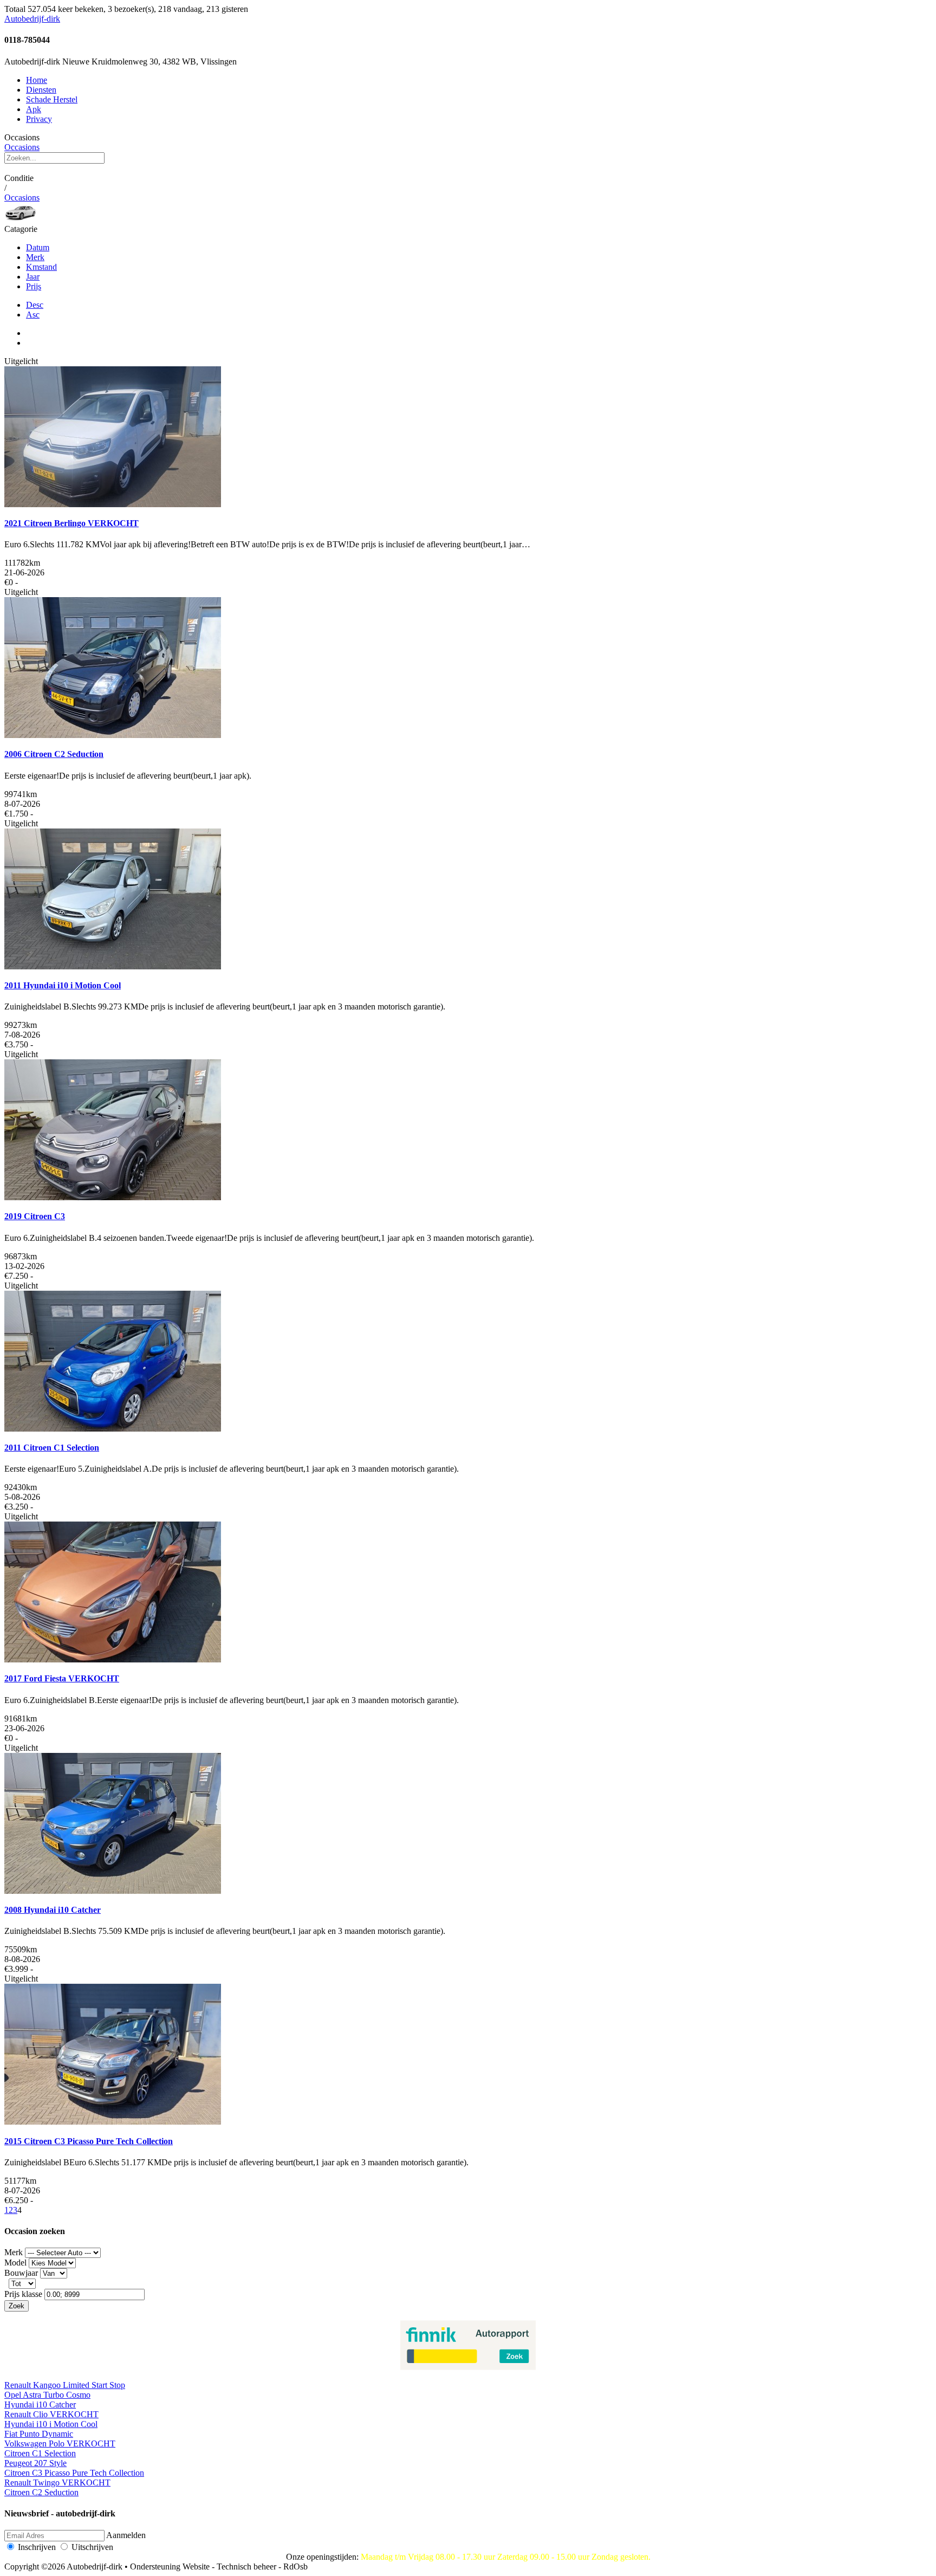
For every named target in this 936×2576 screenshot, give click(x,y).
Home (37, 80)
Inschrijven (37, 2547)
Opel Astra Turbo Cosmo (47, 2395)
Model (15, 2263)
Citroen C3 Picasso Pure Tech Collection (74, 2473)
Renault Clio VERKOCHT (51, 2414)
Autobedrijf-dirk (32, 19)
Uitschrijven (92, 2547)
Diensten (41, 90)
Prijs (34, 286)
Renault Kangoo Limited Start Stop (65, 2385)
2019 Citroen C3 (35, 1216)
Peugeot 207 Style (35, 2463)
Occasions (22, 147)
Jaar (33, 277)
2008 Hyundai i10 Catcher (53, 1910)
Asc (33, 315)
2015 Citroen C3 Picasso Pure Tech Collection (89, 2141)
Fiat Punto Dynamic (39, 2434)
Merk (35, 257)
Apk (34, 109)
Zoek (17, 2306)
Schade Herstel (52, 99)
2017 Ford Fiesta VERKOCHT (62, 1678)
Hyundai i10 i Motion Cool (51, 2424)
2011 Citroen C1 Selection (52, 1448)
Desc (35, 305)
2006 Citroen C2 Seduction (54, 754)
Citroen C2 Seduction (41, 2492)
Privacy (39, 119)
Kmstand (41, 267)
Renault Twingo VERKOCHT (57, 2483)
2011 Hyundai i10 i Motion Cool (63, 985)
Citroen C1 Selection (40, 2453)
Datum (38, 247)
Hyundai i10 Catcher (40, 2405)
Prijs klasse (23, 2294)
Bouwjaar (21, 2273)
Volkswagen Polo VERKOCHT (60, 2444)
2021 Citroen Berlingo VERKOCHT (71, 523)
